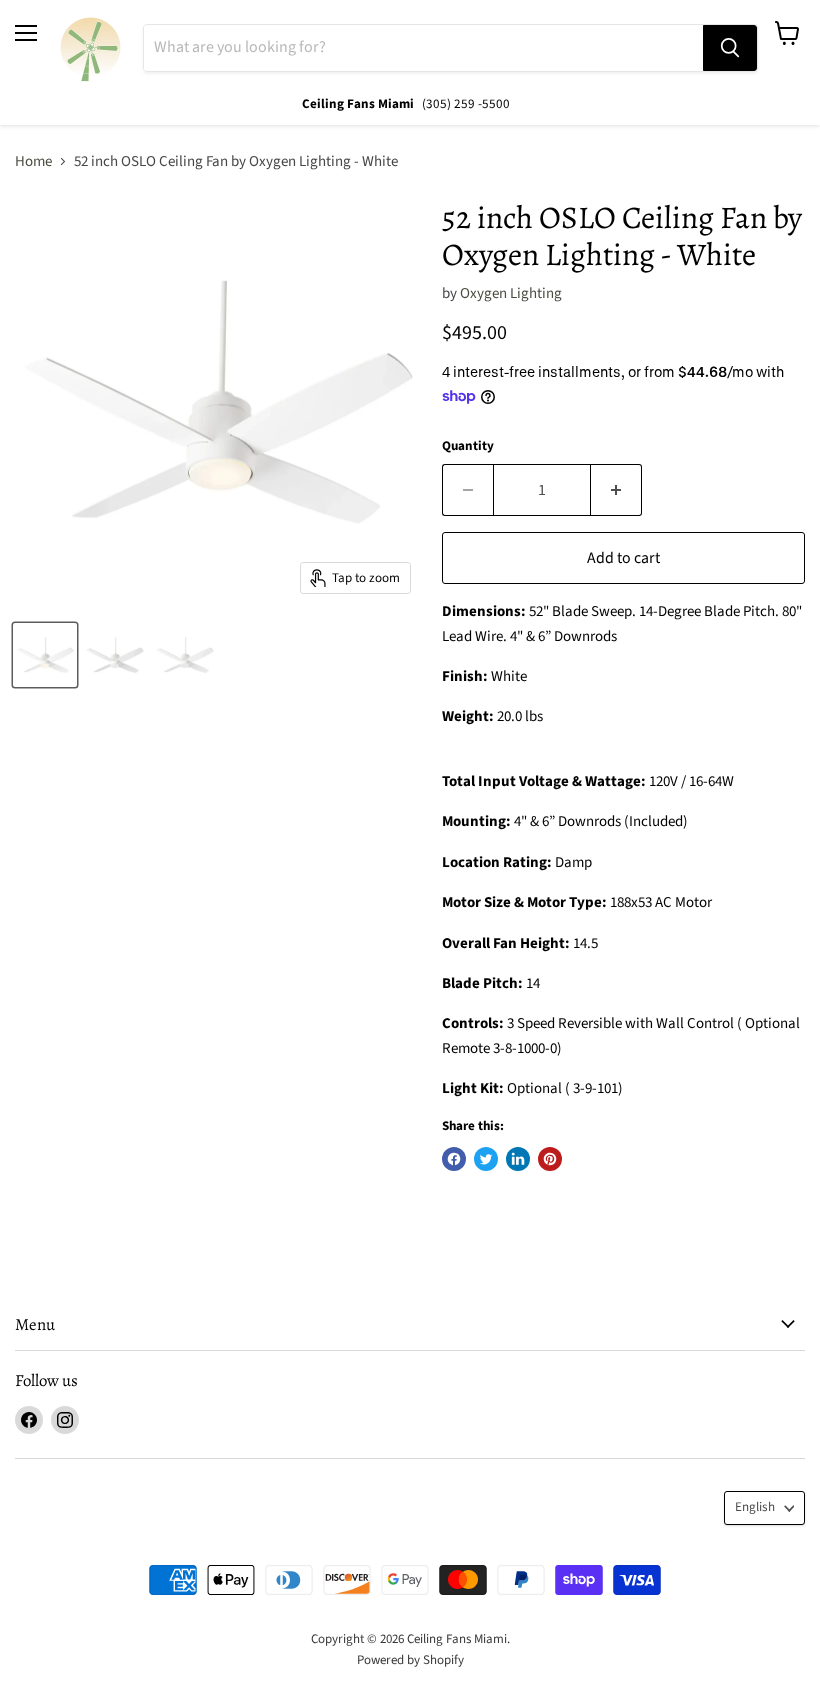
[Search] (730, 48)
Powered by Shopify (410, 1660)
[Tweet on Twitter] (486, 1159)
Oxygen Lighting (511, 293)
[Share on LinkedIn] (518, 1159)
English (755, 1507)
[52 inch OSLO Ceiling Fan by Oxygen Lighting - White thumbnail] (45, 655)
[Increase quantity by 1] (616, 490)
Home (33, 161)
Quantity (468, 446)
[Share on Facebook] (454, 1159)
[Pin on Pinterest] (550, 1159)
